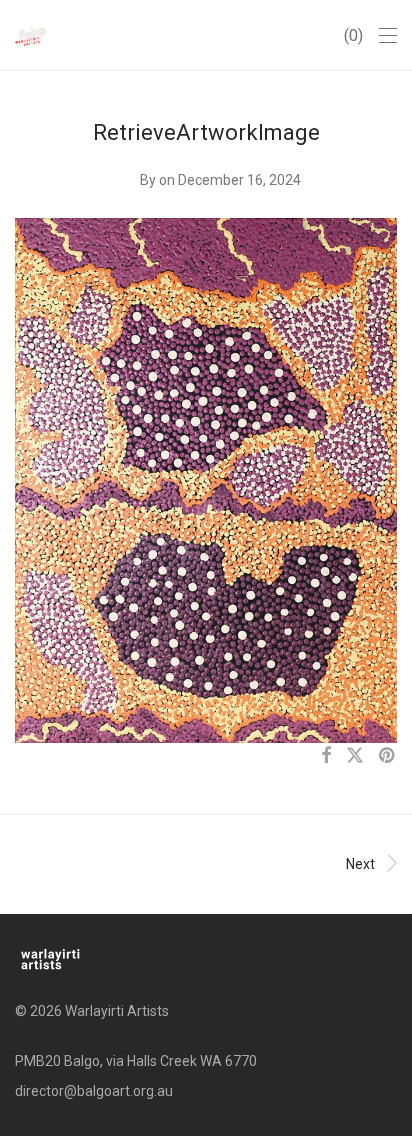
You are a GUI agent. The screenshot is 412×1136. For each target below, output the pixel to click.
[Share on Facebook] (326, 756)
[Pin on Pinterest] (388, 756)
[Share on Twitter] (355, 756)
